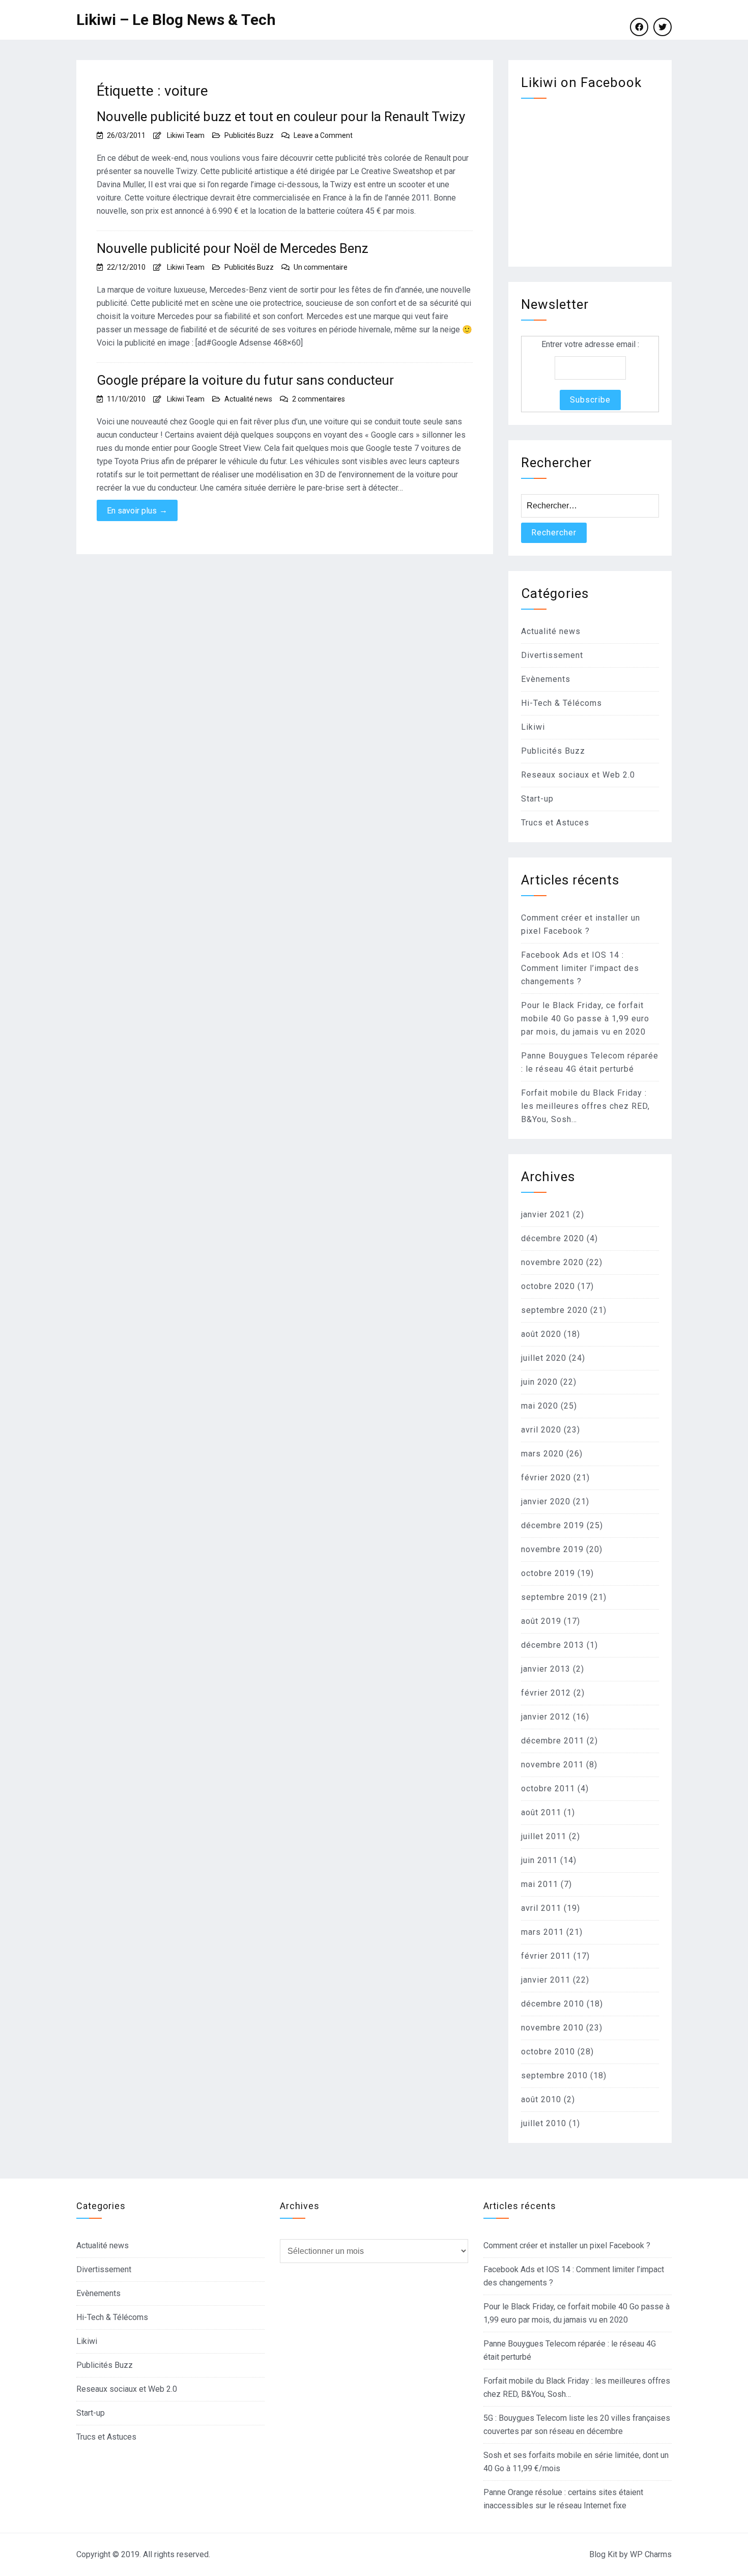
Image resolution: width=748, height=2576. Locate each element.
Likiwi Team (186, 135)
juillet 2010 (544, 2123)
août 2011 (541, 1812)
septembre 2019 (554, 1597)
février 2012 (546, 1693)
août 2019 (541, 1621)
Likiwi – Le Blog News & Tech (176, 20)
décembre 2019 (553, 1525)
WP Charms (651, 2554)
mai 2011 (540, 1884)
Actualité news (248, 399)
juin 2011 (539, 1860)
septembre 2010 (554, 2076)
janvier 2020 (546, 1501)
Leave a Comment (323, 135)
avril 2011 (541, 1908)
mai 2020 (540, 1406)
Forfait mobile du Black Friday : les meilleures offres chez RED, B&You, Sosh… (585, 1106)
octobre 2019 (548, 1573)
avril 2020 (541, 1430)
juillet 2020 (544, 1358)
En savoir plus (137, 510)
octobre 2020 (548, 1286)
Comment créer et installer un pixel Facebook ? (567, 2245)
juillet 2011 (544, 1836)
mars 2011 (542, 1932)
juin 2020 (539, 1382)
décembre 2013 (553, 1645)
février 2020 (546, 1478)
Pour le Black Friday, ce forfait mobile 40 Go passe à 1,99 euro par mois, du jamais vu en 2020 (585, 1019)
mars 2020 (542, 1454)
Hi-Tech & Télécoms (562, 703)
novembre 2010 (552, 2028)
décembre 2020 (553, 1238)
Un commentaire (321, 267)
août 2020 (541, 1334)
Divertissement (552, 655)
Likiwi (533, 727)
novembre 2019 (552, 1549)
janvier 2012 (546, 1717)
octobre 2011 (548, 1788)
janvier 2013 (546, 1669)
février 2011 (546, 1956)
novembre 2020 (552, 1262)
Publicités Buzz (249, 135)
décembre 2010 (553, 2004)
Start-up (537, 799)
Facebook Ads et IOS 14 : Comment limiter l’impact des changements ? (580, 968)
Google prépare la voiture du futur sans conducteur (245, 380)
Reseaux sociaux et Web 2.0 (578, 775)
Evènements (546, 679)
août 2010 (541, 2099)
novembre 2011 (552, 1765)
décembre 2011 (553, 1741)
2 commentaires (319, 399)
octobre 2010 (548, 2052)
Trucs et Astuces (555, 823)
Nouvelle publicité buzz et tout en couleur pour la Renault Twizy (281, 117)
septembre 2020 (554, 1310)
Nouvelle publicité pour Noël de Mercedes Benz (233, 248)
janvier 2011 (546, 1980)
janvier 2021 (546, 1214)
